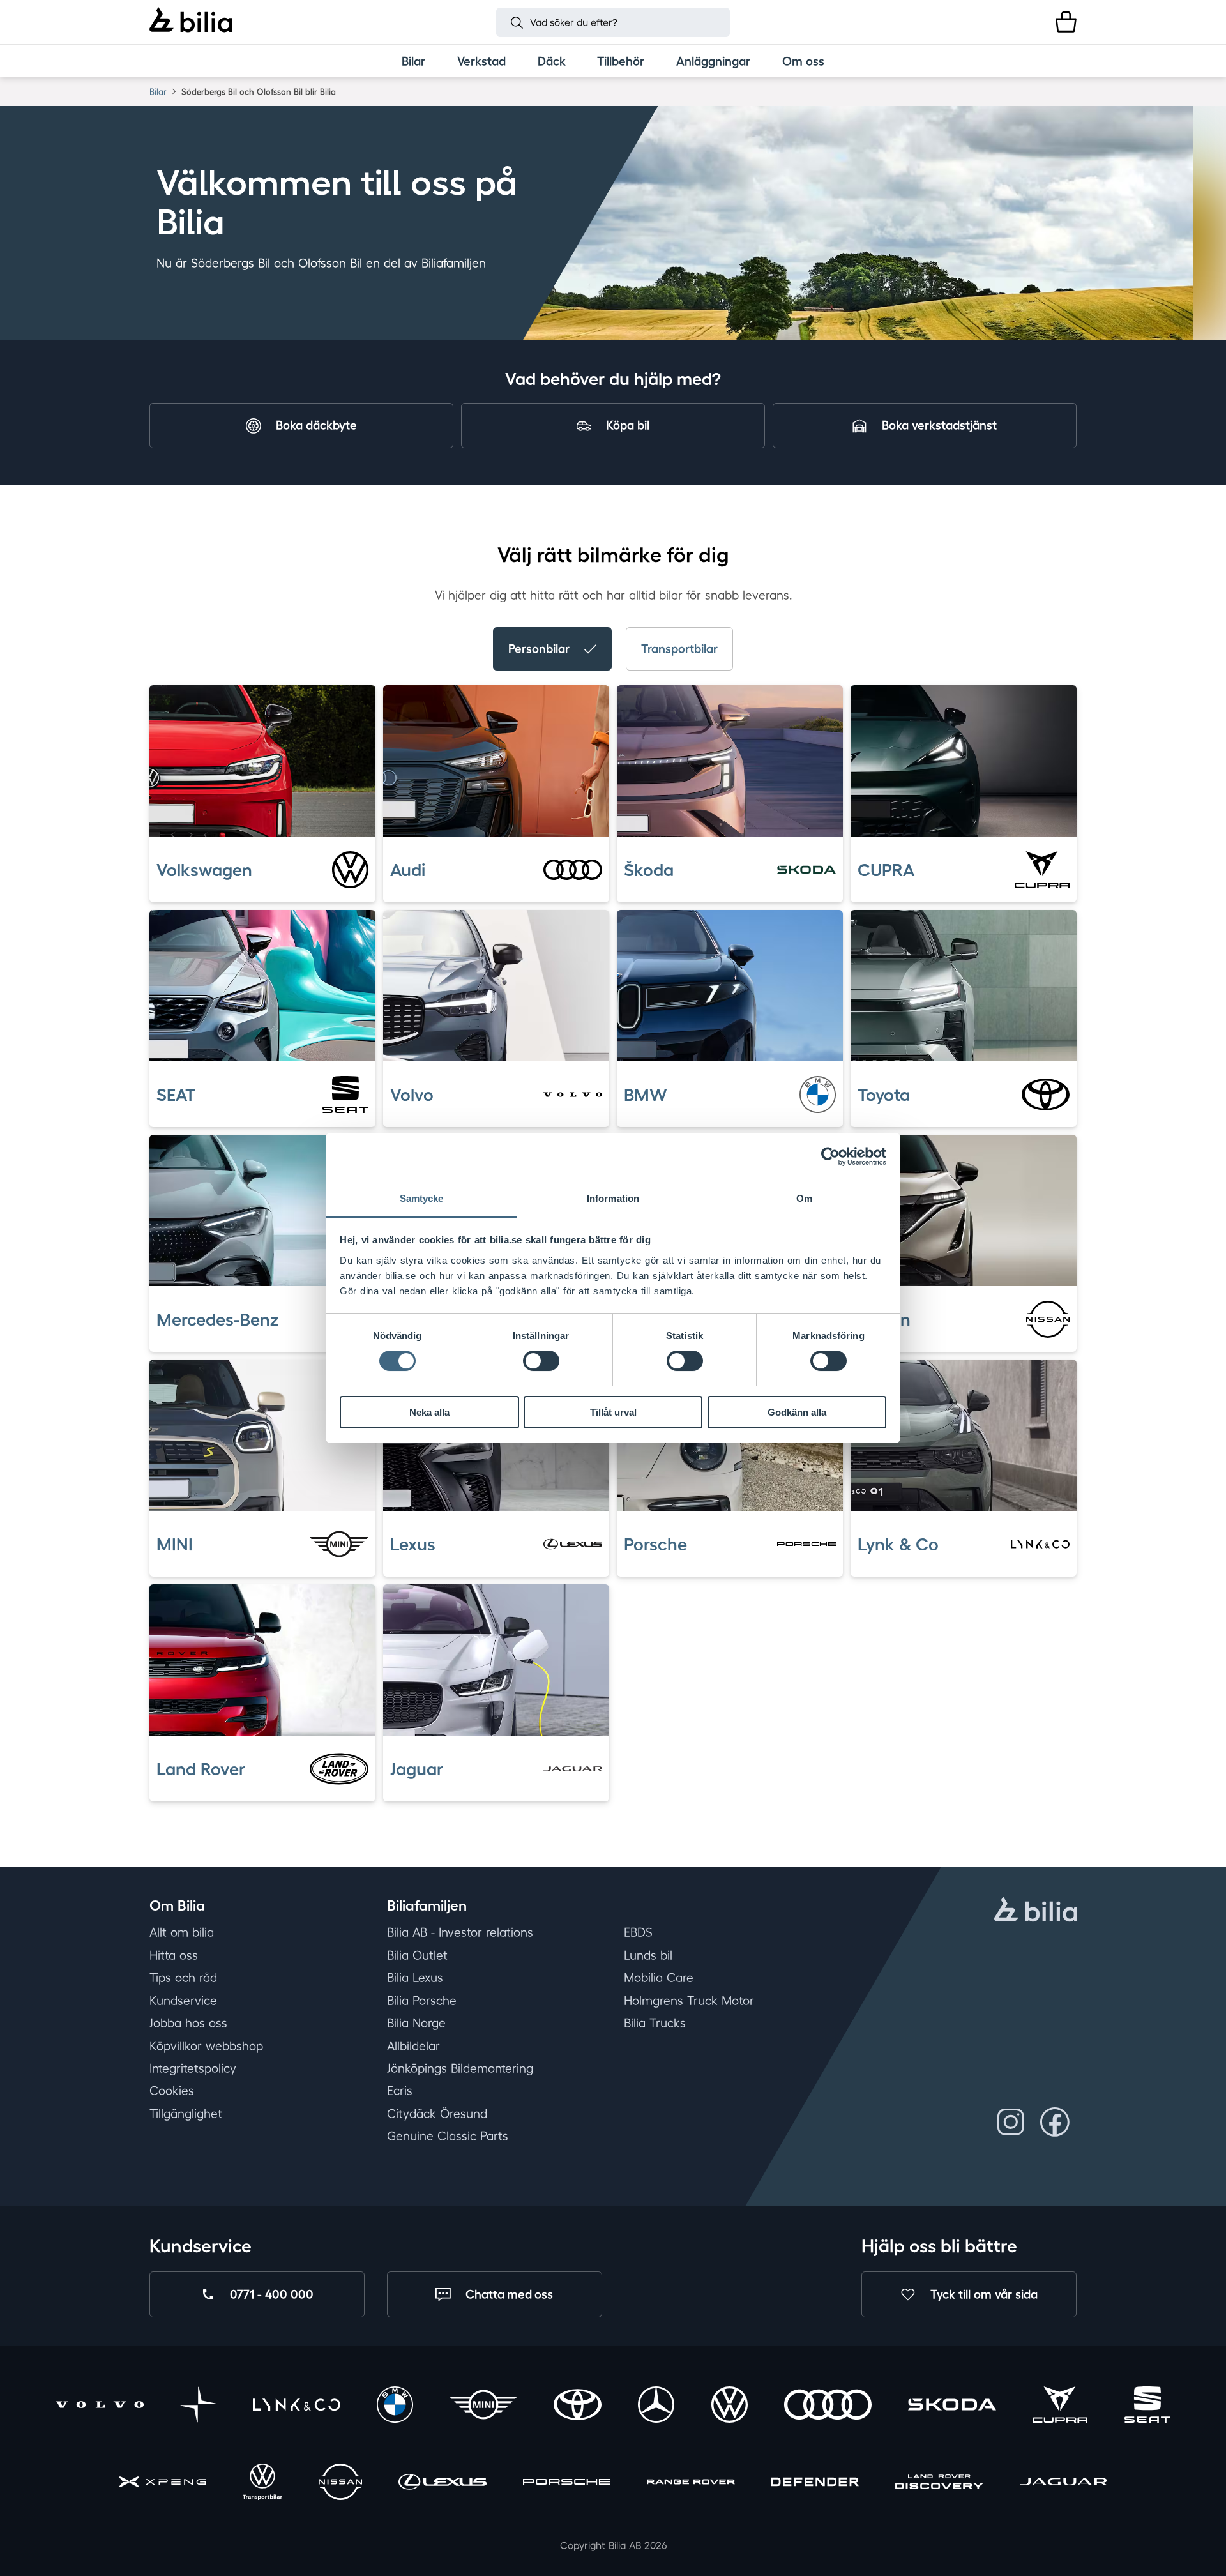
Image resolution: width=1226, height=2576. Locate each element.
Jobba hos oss (188, 2023)
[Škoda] (952, 2406)
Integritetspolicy (193, 2068)
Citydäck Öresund (437, 2114)
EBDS (638, 1932)
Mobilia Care (659, 1978)
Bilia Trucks (655, 2023)
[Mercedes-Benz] (656, 2406)
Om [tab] (804, 1198)
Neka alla (429, 1412)
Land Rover (201, 1768)
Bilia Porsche (422, 2001)
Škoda (649, 870)
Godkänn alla (797, 1412)
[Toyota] (578, 2406)
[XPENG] (163, 2484)
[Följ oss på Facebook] (1055, 2122)
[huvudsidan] (1035, 1911)
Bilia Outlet (417, 1955)
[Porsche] (567, 2484)
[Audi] (828, 2406)
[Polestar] (198, 2406)
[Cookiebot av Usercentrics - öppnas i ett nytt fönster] (830, 1156)
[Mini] (483, 2406)
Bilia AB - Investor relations (460, 1932)
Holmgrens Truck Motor (689, 2001)
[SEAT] (1147, 2406)
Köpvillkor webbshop (206, 2045)
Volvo (412, 1095)
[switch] (541, 1361)
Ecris (400, 2091)
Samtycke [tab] (422, 1198)
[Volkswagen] (730, 2406)
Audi (408, 870)
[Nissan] (340, 2484)
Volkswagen (204, 870)
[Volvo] (99, 2406)
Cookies (172, 2091)
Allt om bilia (182, 1932)
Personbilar (539, 648)
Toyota (884, 1095)
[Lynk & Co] (297, 2406)
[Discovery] (939, 2484)
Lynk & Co (898, 1543)
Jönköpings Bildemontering (460, 2068)
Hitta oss (174, 1955)
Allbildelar (413, 2045)
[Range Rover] (691, 2484)
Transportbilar (679, 648)
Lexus (413, 1543)
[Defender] (815, 2484)
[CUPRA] (1060, 2406)
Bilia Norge (416, 2023)
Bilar (158, 92)
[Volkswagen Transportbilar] (262, 2484)
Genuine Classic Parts (448, 2136)
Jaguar (417, 1768)
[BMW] (395, 2406)
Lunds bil (648, 1955)
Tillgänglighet (186, 2114)
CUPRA (886, 870)
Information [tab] (613, 1198)
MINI (175, 1543)
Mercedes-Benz (218, 1319)
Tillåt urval (613, 1412)
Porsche (655, 1543)
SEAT (176, 1095)
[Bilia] (191, 22)
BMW (646, 1095)
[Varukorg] (1066, 22)
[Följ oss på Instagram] (1011, 2122)
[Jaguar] (1063, 2484)
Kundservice (183, 2001)
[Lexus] (442, 2484)
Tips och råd (183, 1978)
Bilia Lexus (415, 1978)
